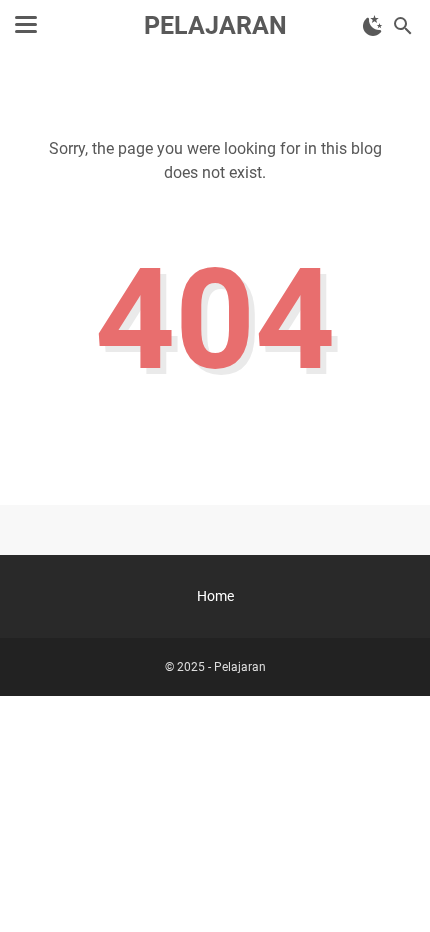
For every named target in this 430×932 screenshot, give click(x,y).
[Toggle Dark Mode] (373, 26)
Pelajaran (215, 25)
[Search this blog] (403, 26)
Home (215, 596)
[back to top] (390, 887)
